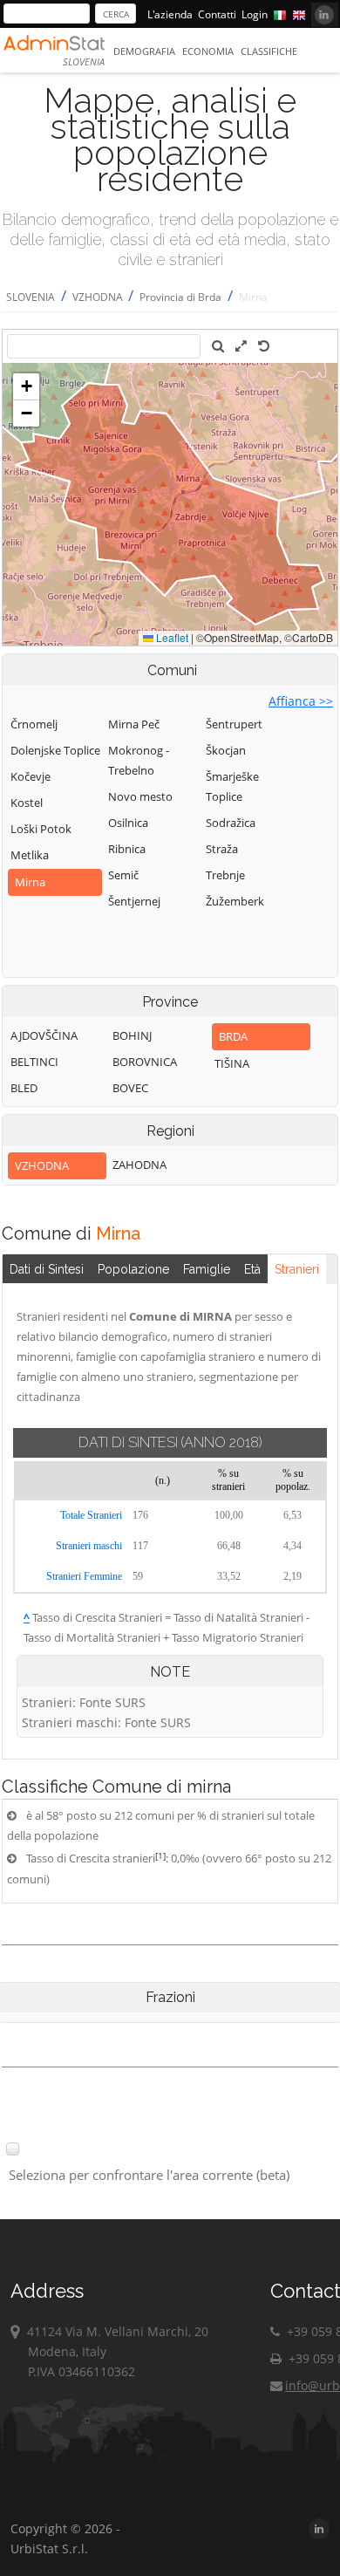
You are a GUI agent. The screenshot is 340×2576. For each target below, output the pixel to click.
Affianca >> (301, 701)
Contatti (217, 14)
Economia (208, 51)
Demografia (144, 51)
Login (255, 14)
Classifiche (269, 51)
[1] (160, 1855)
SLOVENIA (31, 297)
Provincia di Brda (180, 297)
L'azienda (170, 14)
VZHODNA (99, 297)
